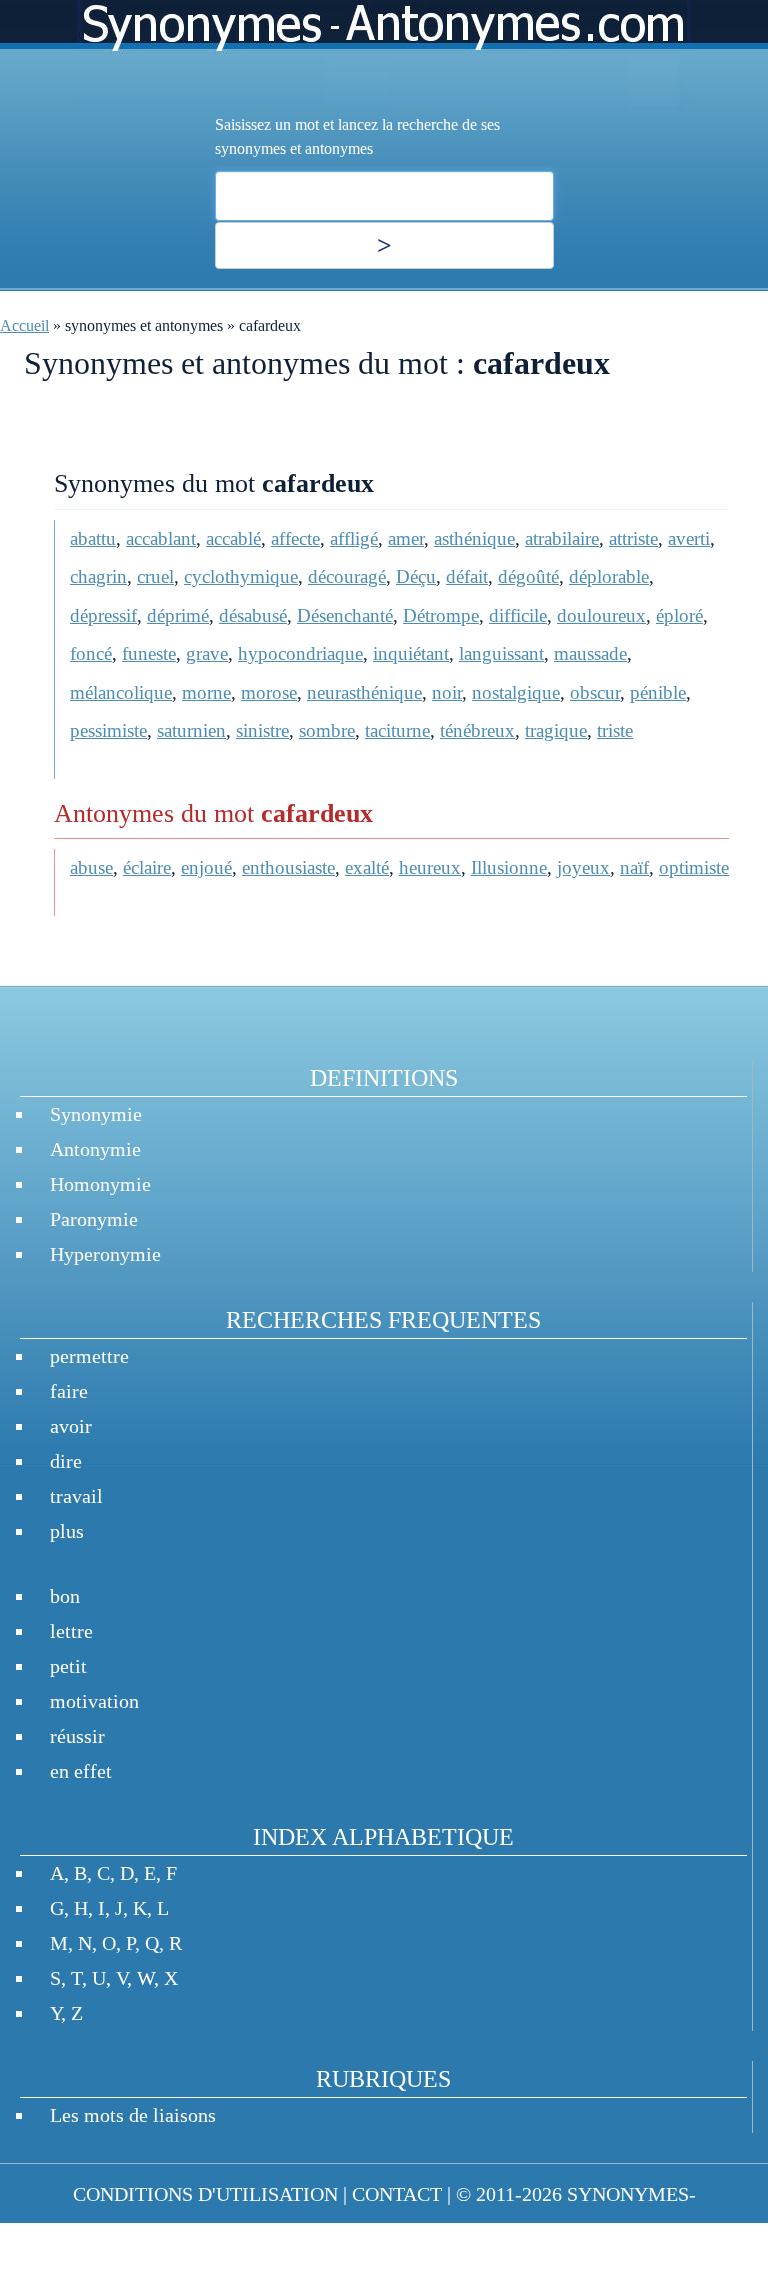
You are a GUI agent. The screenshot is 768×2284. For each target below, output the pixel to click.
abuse (91, 867)
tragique (556, 730)
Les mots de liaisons (133, 2115)
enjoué (206, 867)
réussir (77, 1736)
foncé (91, 653)
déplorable (609, 576)
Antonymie (95, 1149)
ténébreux (477, 730)
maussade (590, 653)
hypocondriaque (300, 653)
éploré (679, 615)
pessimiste (108, 730)
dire (66, 1461)
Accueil (24, 325)
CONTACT (397, 2194)
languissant (501, 653)
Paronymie (94, 1219)
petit (68, 1666)
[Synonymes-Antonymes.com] (384, 56)
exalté (367, 867)
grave (207, 653)
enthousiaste (288, 867)
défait (467, 576)
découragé (347, 576)
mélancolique (121, 692)
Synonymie (96, 1114)
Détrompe (441, 615)
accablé (233, 538)
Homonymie (100, 1184)
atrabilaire (562, 538)
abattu (93, 538)
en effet (81, 1771)
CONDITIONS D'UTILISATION (205, 2194)
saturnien (191, 730)
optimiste (694, 867)
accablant (161, 538)
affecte (295, 538)
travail (76, 1496)
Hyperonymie (105, 1254)
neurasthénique (364, 692)
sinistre (262, 730)
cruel (155, 576)
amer (406, 538)
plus (67, 1531)
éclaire (147, 867)
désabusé (253, 615)
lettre (71, 1631)
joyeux (583, 867)
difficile (518, 615)
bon (65, 1596)
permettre (89, 1356)
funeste (149, 653)
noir (447, 692)
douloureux (601, 615)
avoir (71, 1426)
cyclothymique (241, 576)
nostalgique (516, 692)
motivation (94, 1701)
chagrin (98, 576)
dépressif (103, 615)
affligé (354, 538)
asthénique (474, 538)
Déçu (416, 576)
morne (206, 692)
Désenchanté (345, 615)
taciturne (397, 730)
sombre (327, 730)
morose (269, 692)
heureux (430, 867)
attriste (633, 538)
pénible (658, 692)
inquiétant (411, 653)
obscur (595, 692)
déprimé (178, 615)
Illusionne (509, 867)
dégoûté (528, 576)
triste (615, 730)
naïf (634, 867)
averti (689, 538)
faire (69, 1391)
